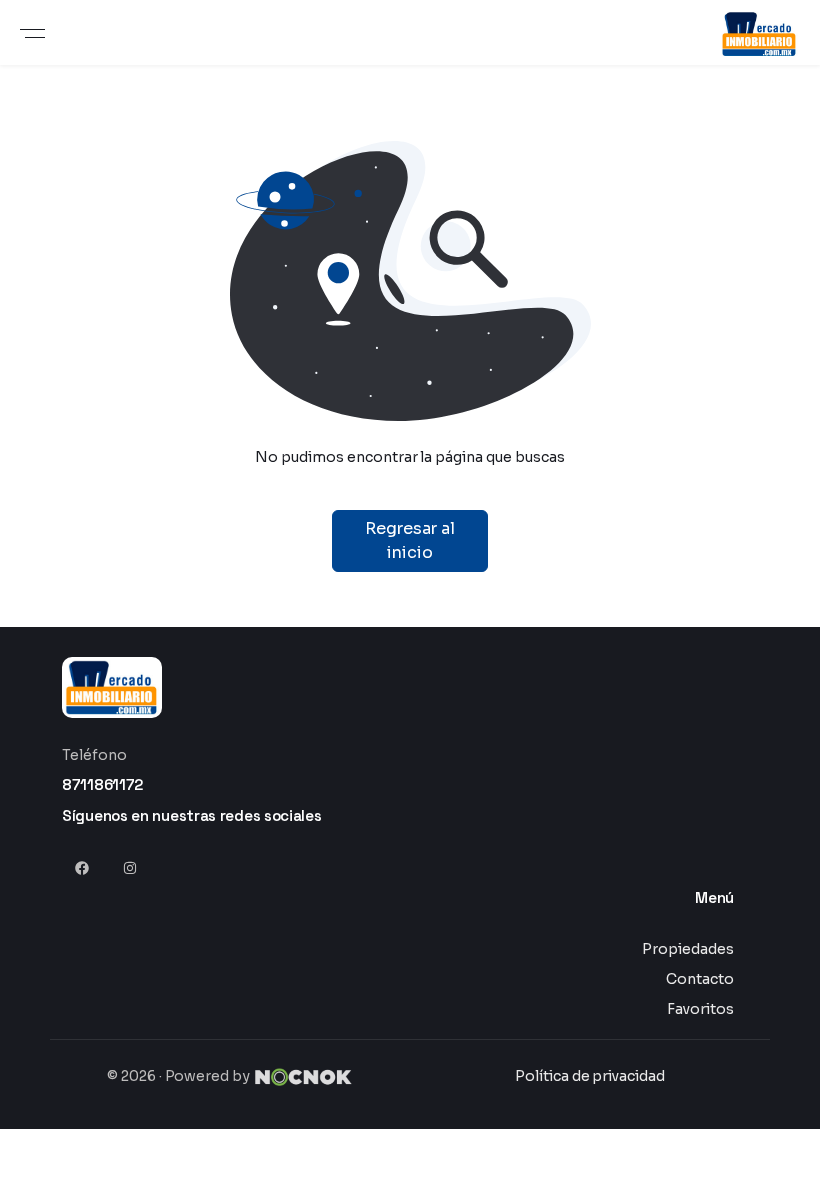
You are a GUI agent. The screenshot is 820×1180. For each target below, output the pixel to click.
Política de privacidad (590, 1076)
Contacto (700, 979)
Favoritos (700, 1009)
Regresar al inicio (410, 540)
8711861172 (102, 784)
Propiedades (688, 949)
